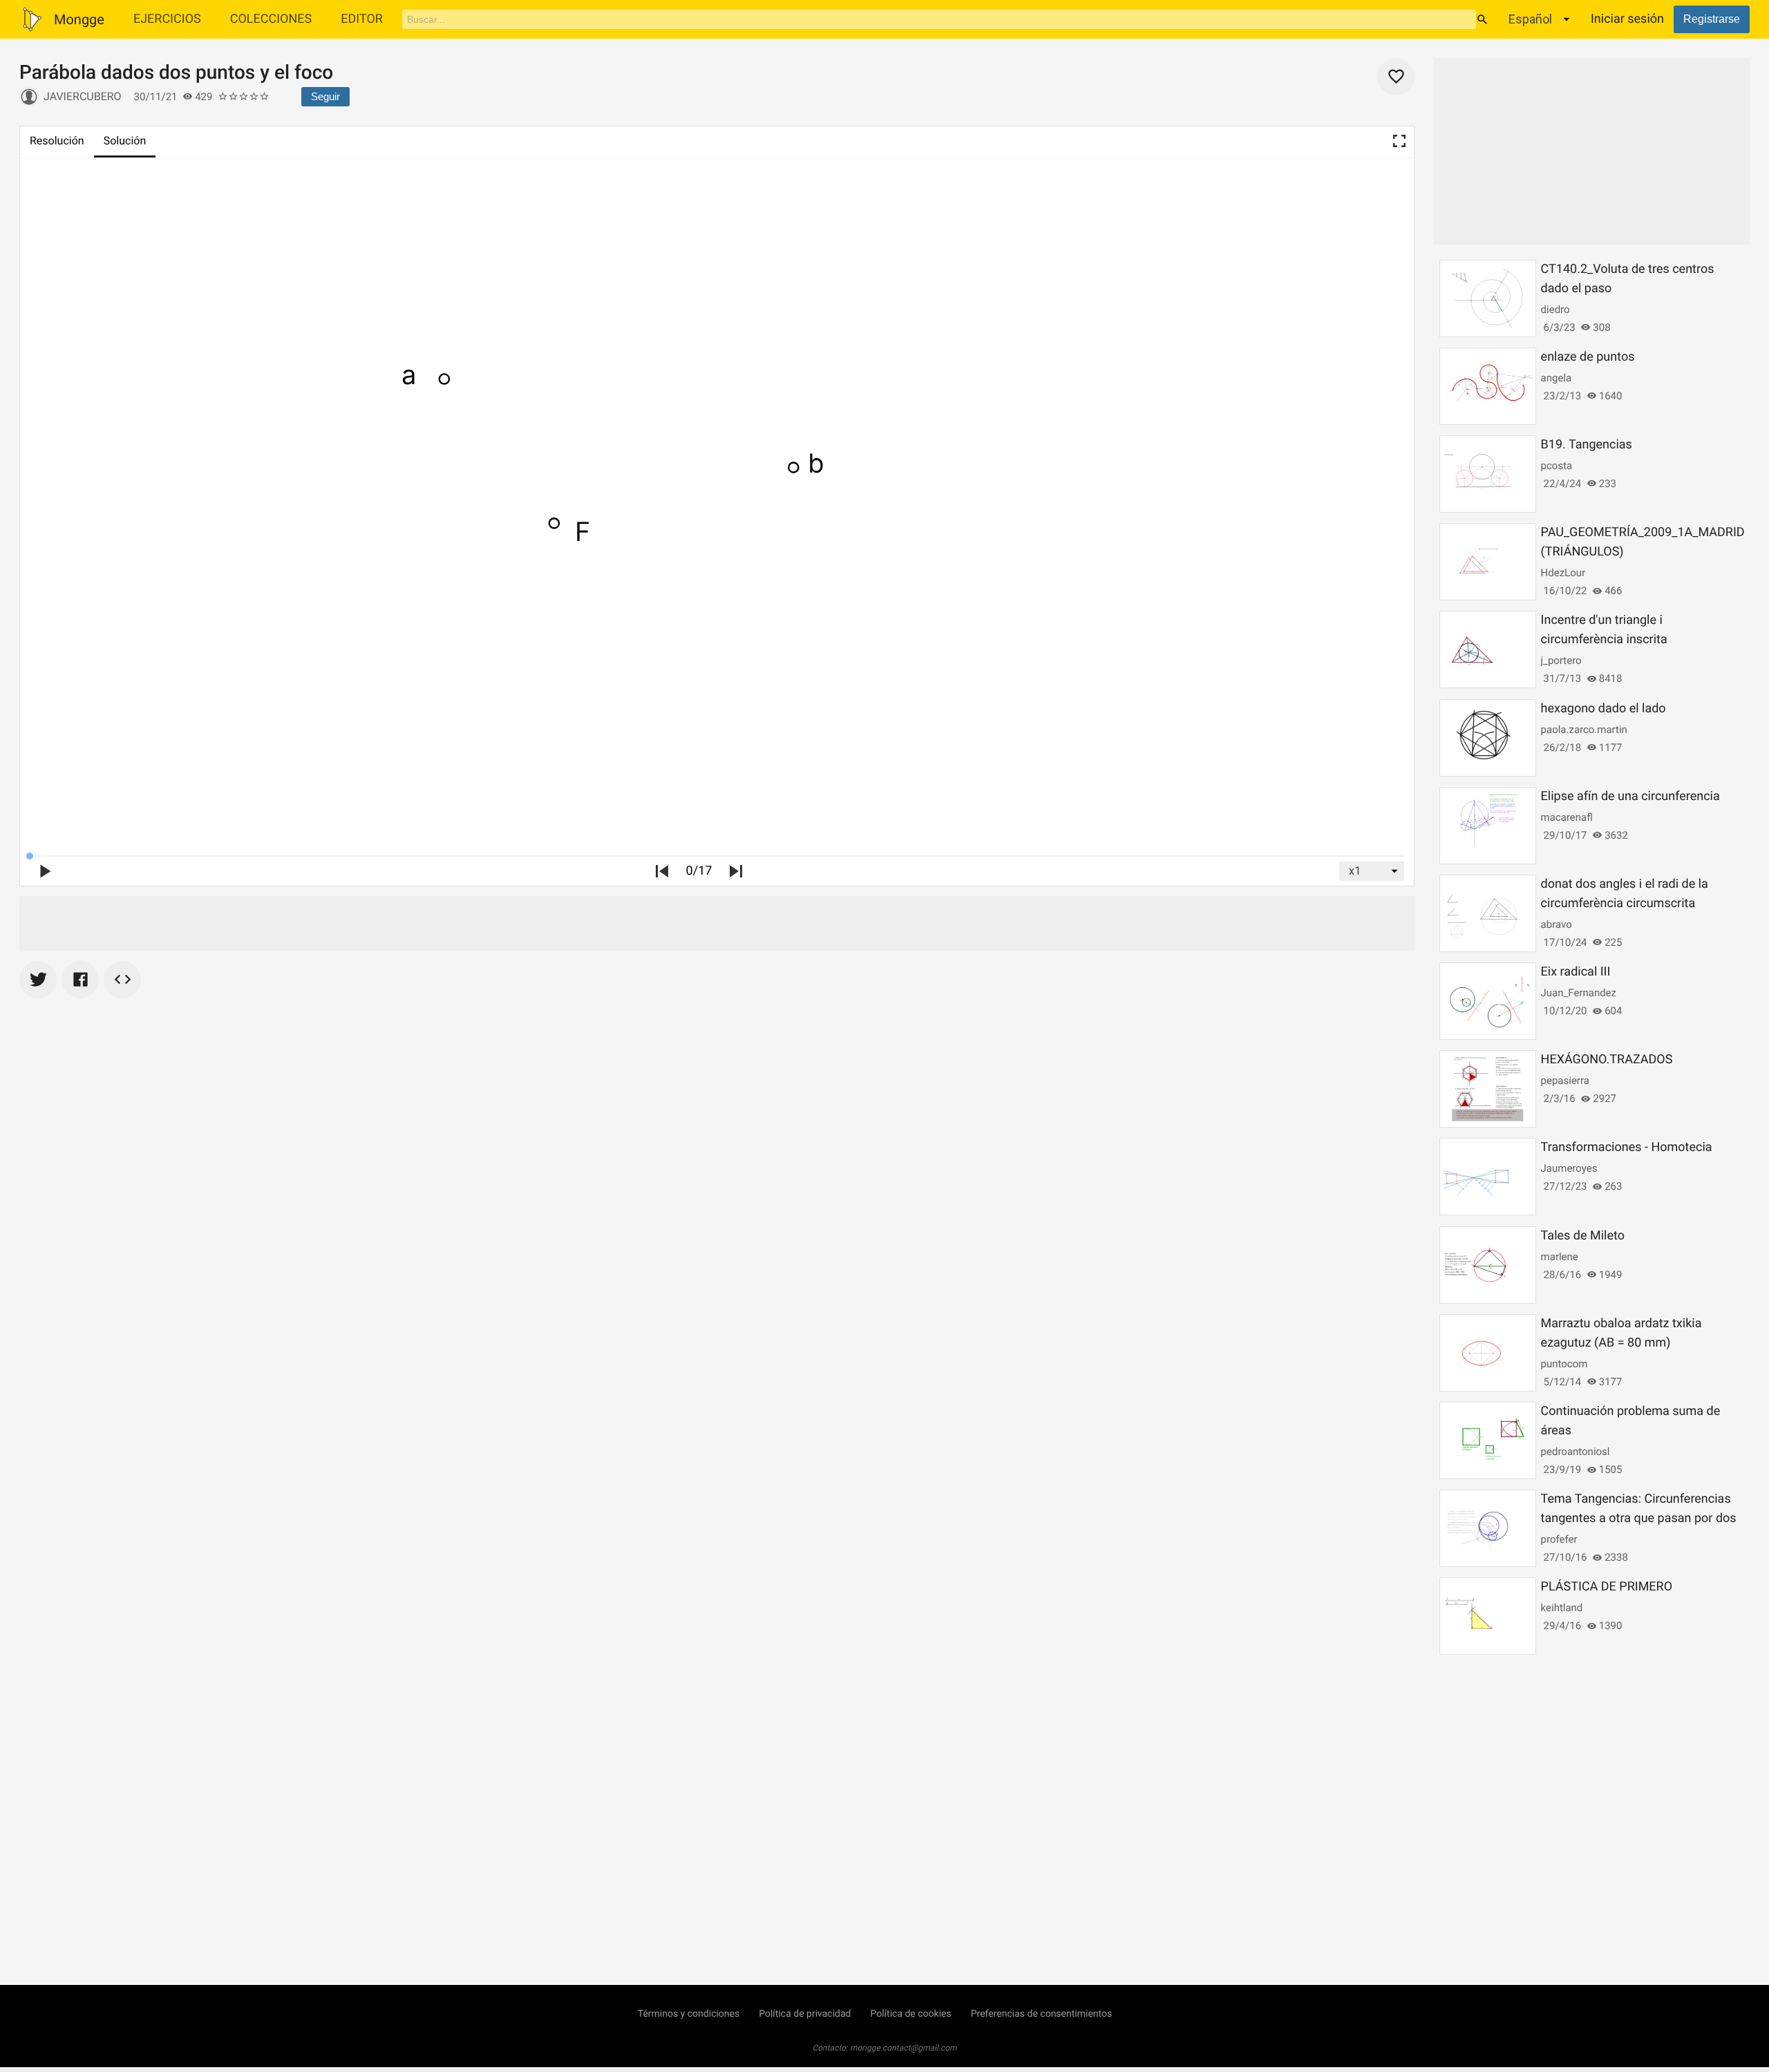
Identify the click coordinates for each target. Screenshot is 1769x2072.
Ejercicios (167, 19)
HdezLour (1563, 573)
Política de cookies (910, 2014)
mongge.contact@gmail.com (904, 2048)
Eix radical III (1576, 972)
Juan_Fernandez (1579, 993)
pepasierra (1565, 1081)
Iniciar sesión (1627, 19)
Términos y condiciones (689, 2014)
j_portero (1561, 660)
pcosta (1557, 466)
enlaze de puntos (1588, 357)
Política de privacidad (805, 2014)
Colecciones (271, 19)
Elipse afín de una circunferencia (1630, 796)
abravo (1557, 924)
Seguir (325, 96)
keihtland (1562, 1608)
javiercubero (83, 96)
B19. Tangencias (1587, 445)
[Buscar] (1482, 19)
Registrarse (1712, 19)
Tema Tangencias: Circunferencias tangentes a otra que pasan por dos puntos (1639, 1518)
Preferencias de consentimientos (1042, 2014)
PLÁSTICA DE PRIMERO (1607, 1587)
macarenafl (1567, 817)
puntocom (1564, 1364)
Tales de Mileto (1583, 1236)
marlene (1560, 1257)
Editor (362, 19)
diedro (1555, 310)
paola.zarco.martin (1584, 730)
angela (1557, 378)
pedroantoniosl (1576, 1452)
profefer (1559, 1539)
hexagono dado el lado (1604, 709)
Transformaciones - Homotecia (1627, 1147)
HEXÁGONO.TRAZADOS (1607, 1059)
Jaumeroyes (1569, 1168)
